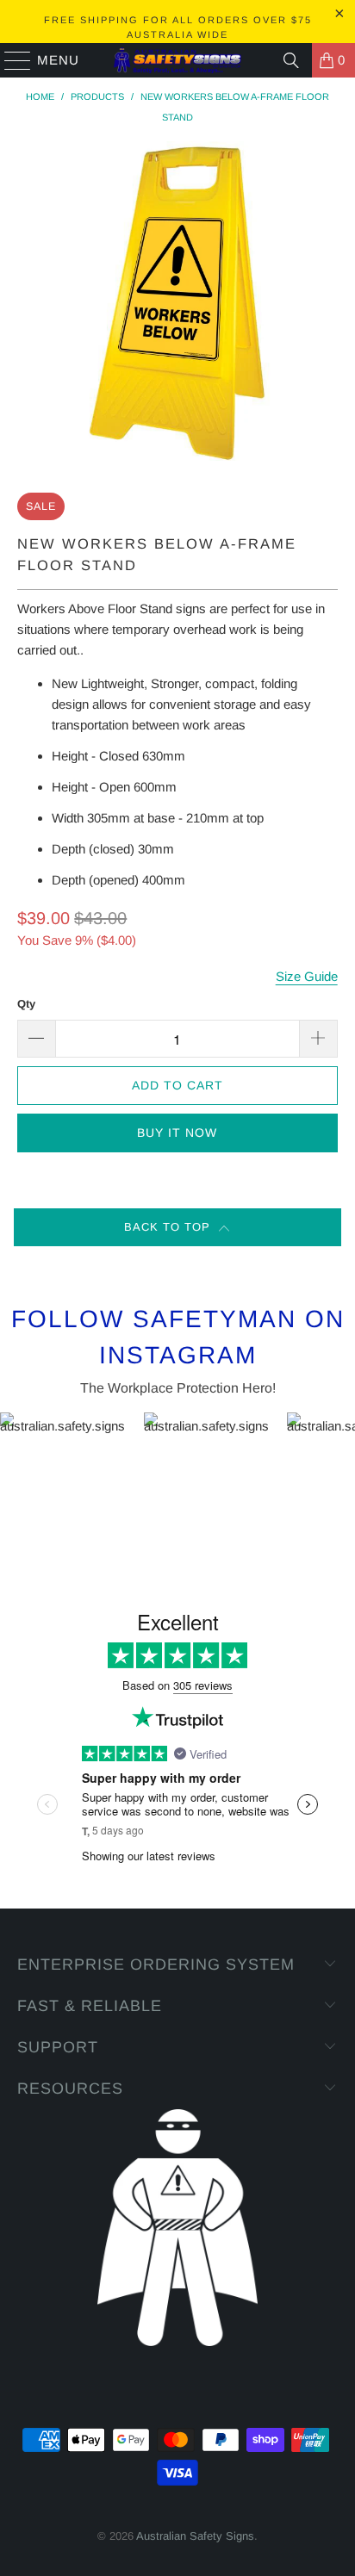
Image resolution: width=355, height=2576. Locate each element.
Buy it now (177, 1133)
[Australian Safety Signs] (177, 60)
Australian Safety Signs (195, 2536)
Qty (26, 1004)
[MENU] (10, 60)
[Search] (291, 60)
